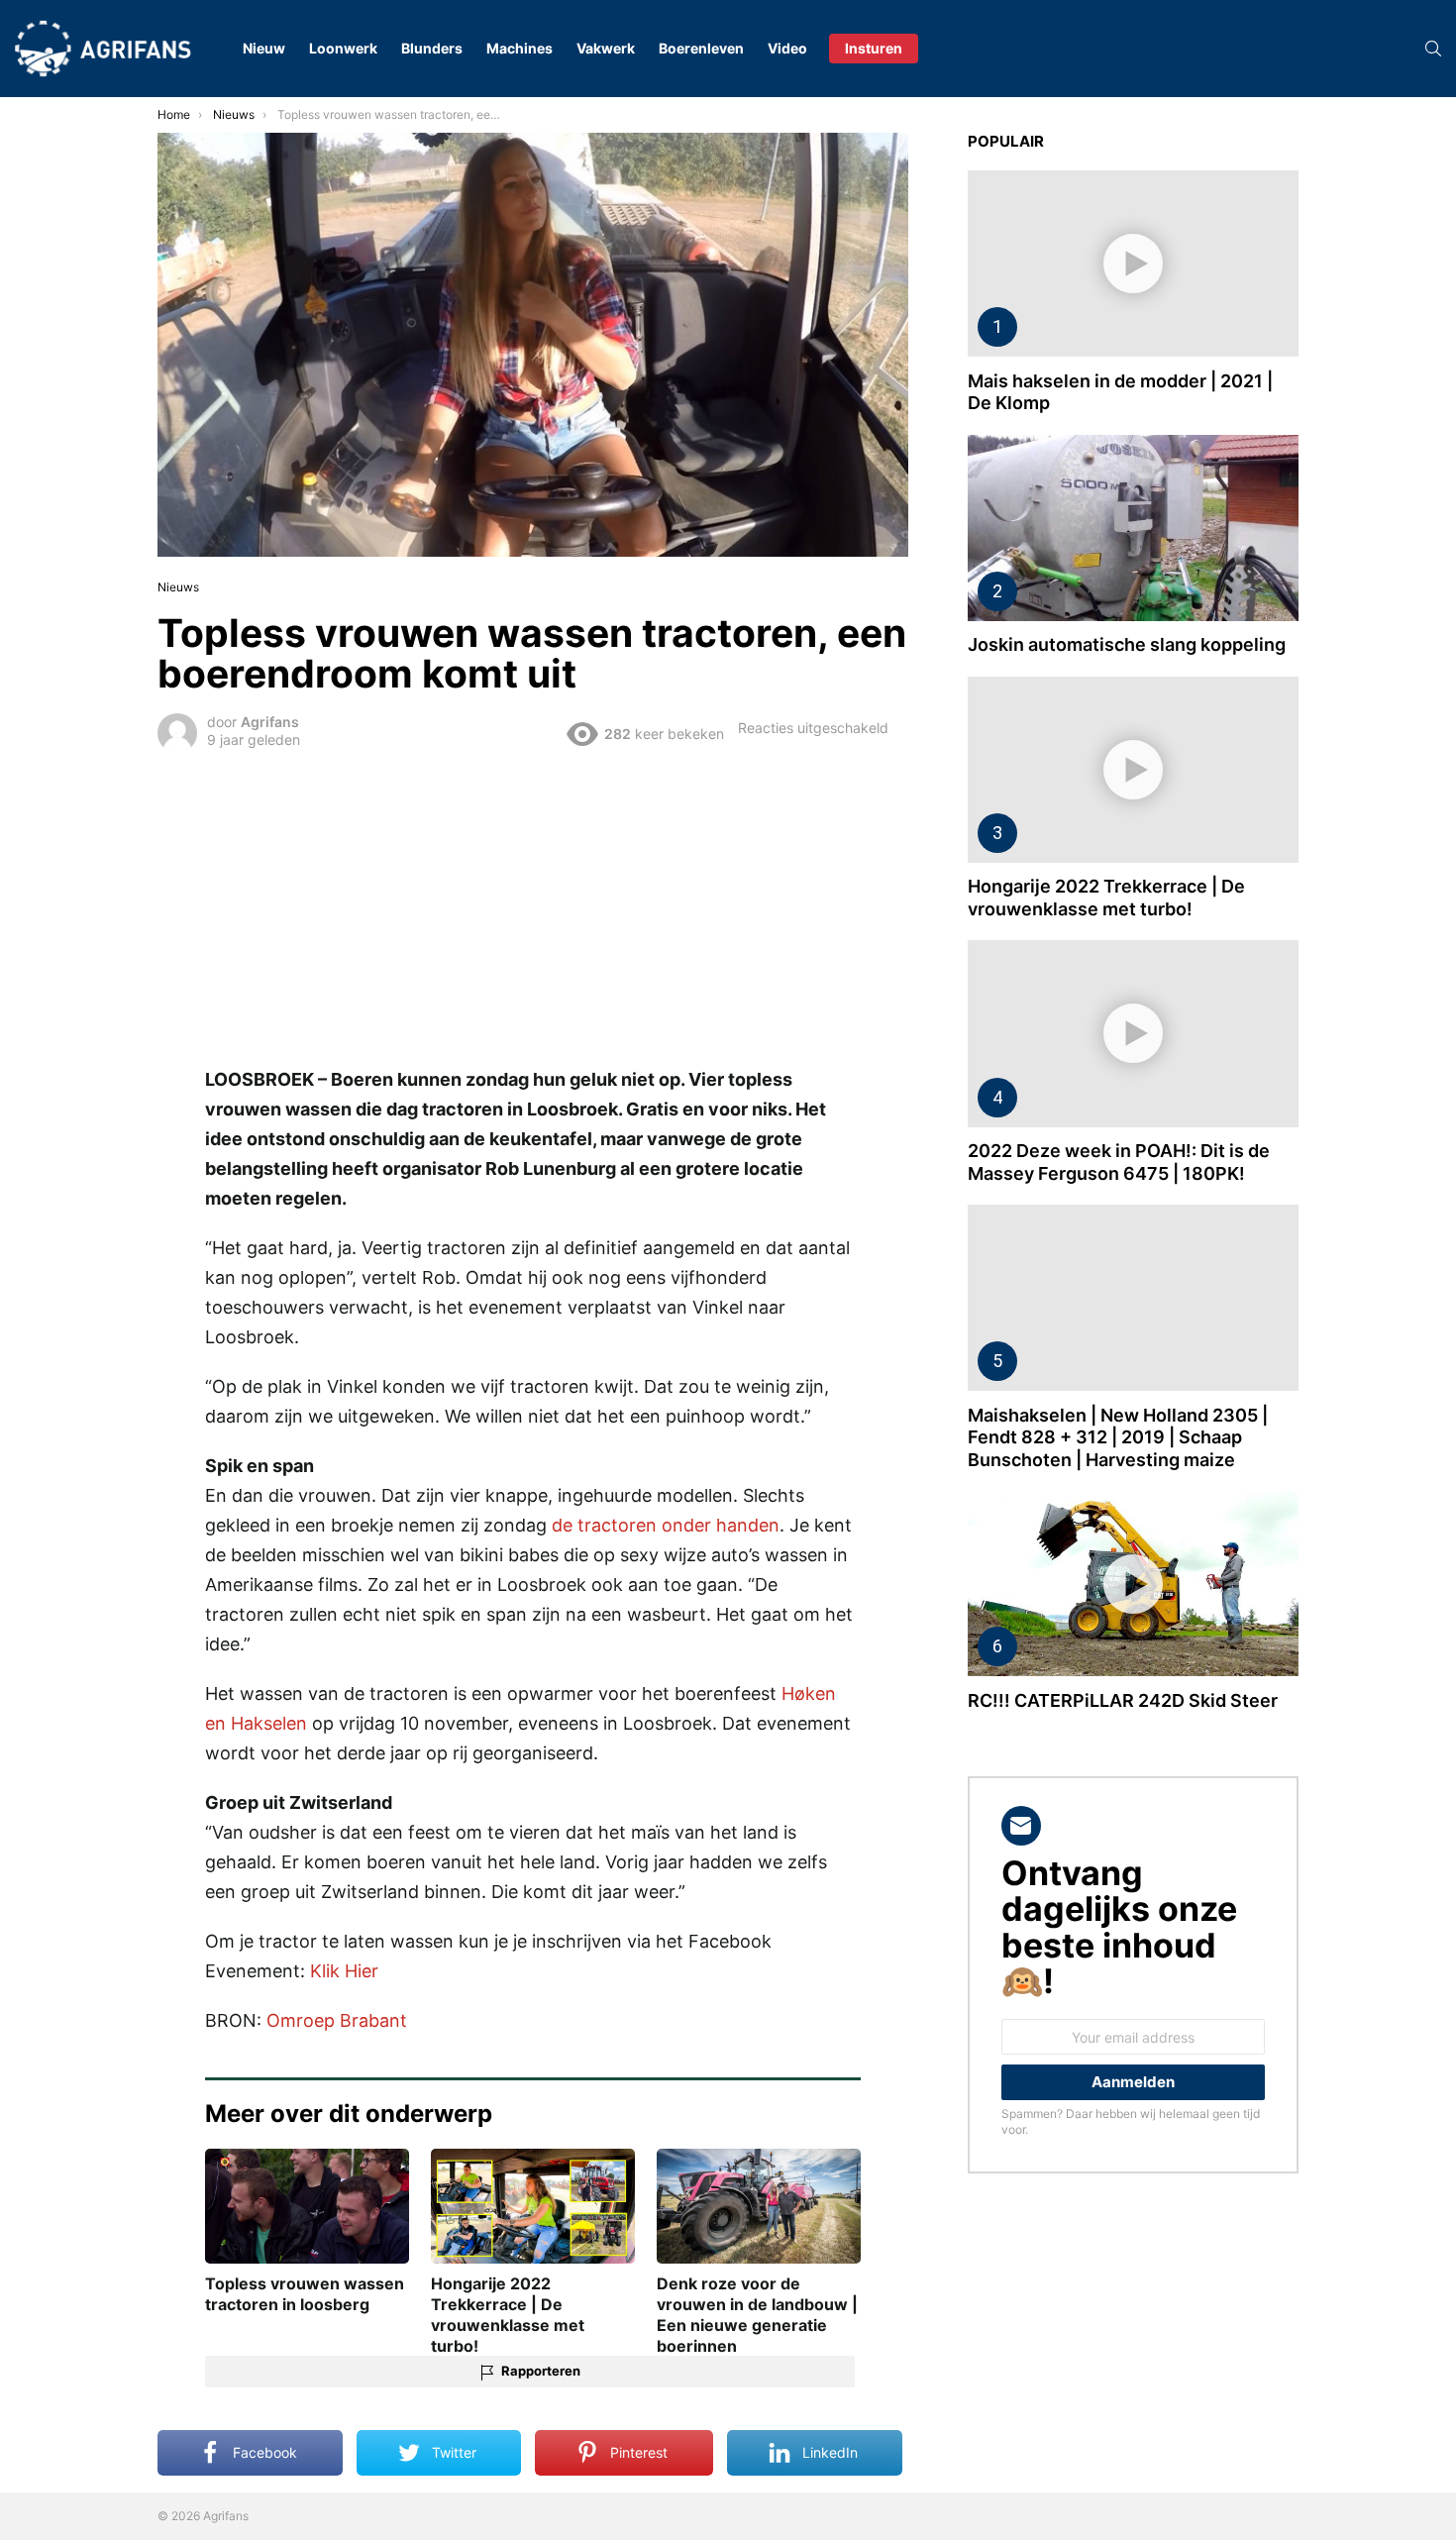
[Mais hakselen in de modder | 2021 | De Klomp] (1133, 264)
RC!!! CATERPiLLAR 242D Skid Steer (1123, 1700)
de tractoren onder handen (666, 1525)
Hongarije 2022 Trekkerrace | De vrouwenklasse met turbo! (508, 2314)
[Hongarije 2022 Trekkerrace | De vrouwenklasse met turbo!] (1133, 770)
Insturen (874, 48)
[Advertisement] (533, 905)
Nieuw (264, 48)
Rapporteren (541, 2371)
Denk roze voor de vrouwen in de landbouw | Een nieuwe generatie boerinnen (757, 2314)
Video (787, 48)
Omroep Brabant (337, 2020)
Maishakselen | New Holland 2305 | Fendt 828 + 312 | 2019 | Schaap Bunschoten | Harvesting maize (1118, 1437)
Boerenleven (701, 48)
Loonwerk (343, 48)
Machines (520, 48)
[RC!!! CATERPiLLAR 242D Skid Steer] (1133, 1584)
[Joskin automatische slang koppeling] (1133, 528)
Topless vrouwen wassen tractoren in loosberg (305, 2294)
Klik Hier (344, 1971)
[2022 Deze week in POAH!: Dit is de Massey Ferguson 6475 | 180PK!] (1133, 1033)
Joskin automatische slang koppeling (1127, 644)
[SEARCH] (1433, 49)
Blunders (432, 48)
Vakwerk (606, 48)
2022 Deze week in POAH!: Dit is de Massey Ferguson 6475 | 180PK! (1119, 1162)
